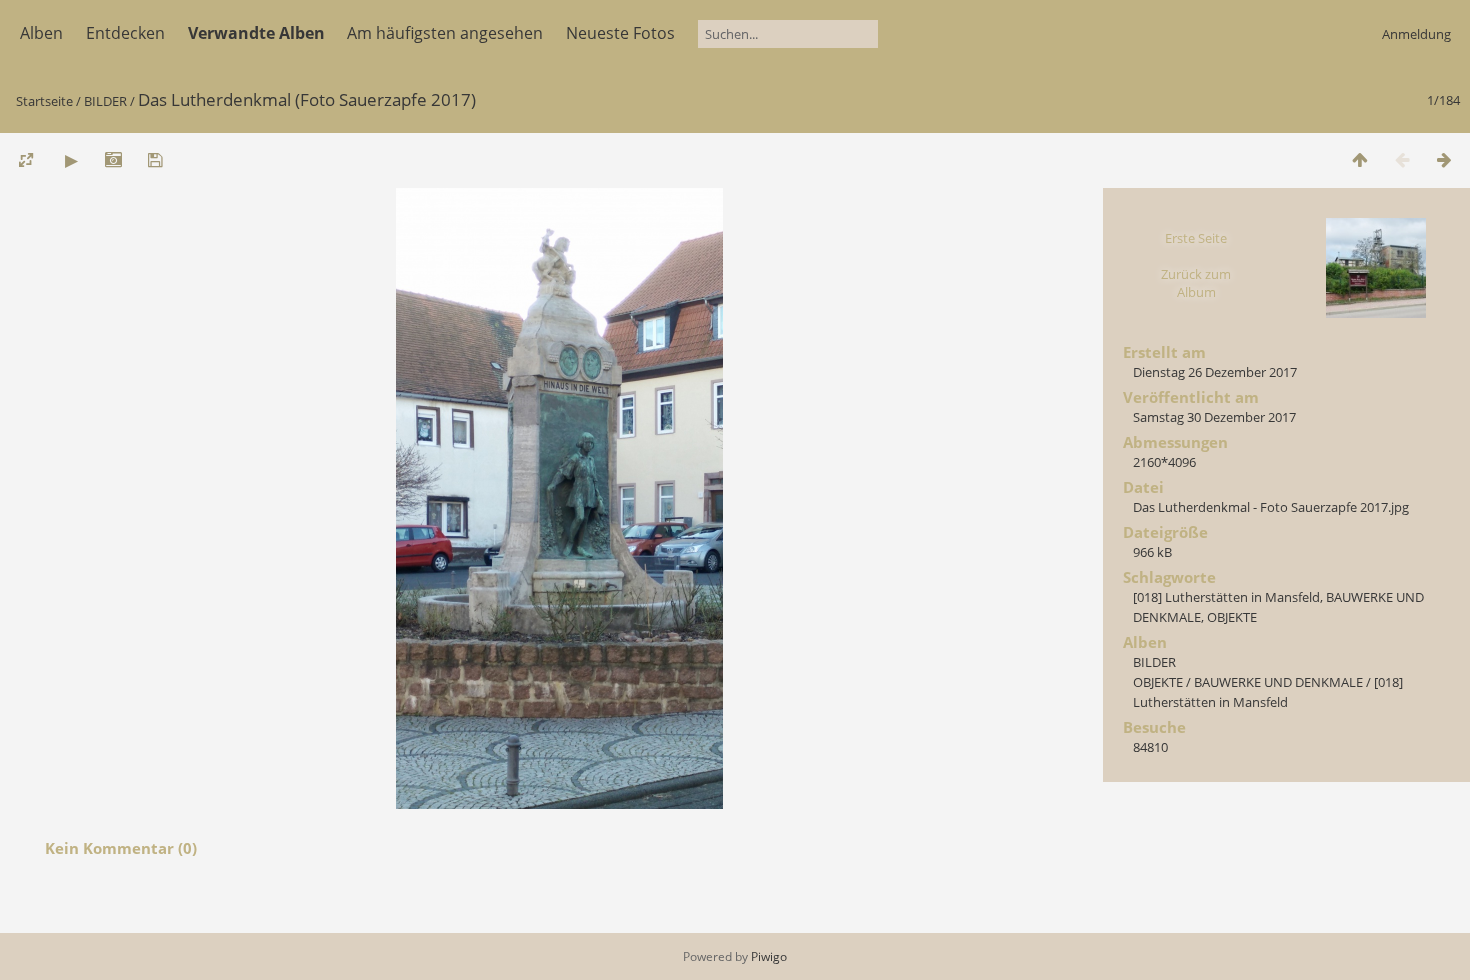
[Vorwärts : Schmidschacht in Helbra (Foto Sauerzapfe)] (1444, 159)
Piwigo (769, 956)
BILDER (105, 101)
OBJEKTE (1232, 617)
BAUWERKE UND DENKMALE (1278, 682)
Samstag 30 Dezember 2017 (1214, 417)
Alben (41, 33)
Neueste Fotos (620, 33)
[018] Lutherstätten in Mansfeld (1226, 597)
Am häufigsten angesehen (445, 33)
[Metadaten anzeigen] (113, 159)
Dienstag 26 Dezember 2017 (1215, 372)
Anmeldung (1416, 34)
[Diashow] (71, 159)
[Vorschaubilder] (1360, 159)
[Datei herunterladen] (155, 159)
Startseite (44, 101)
